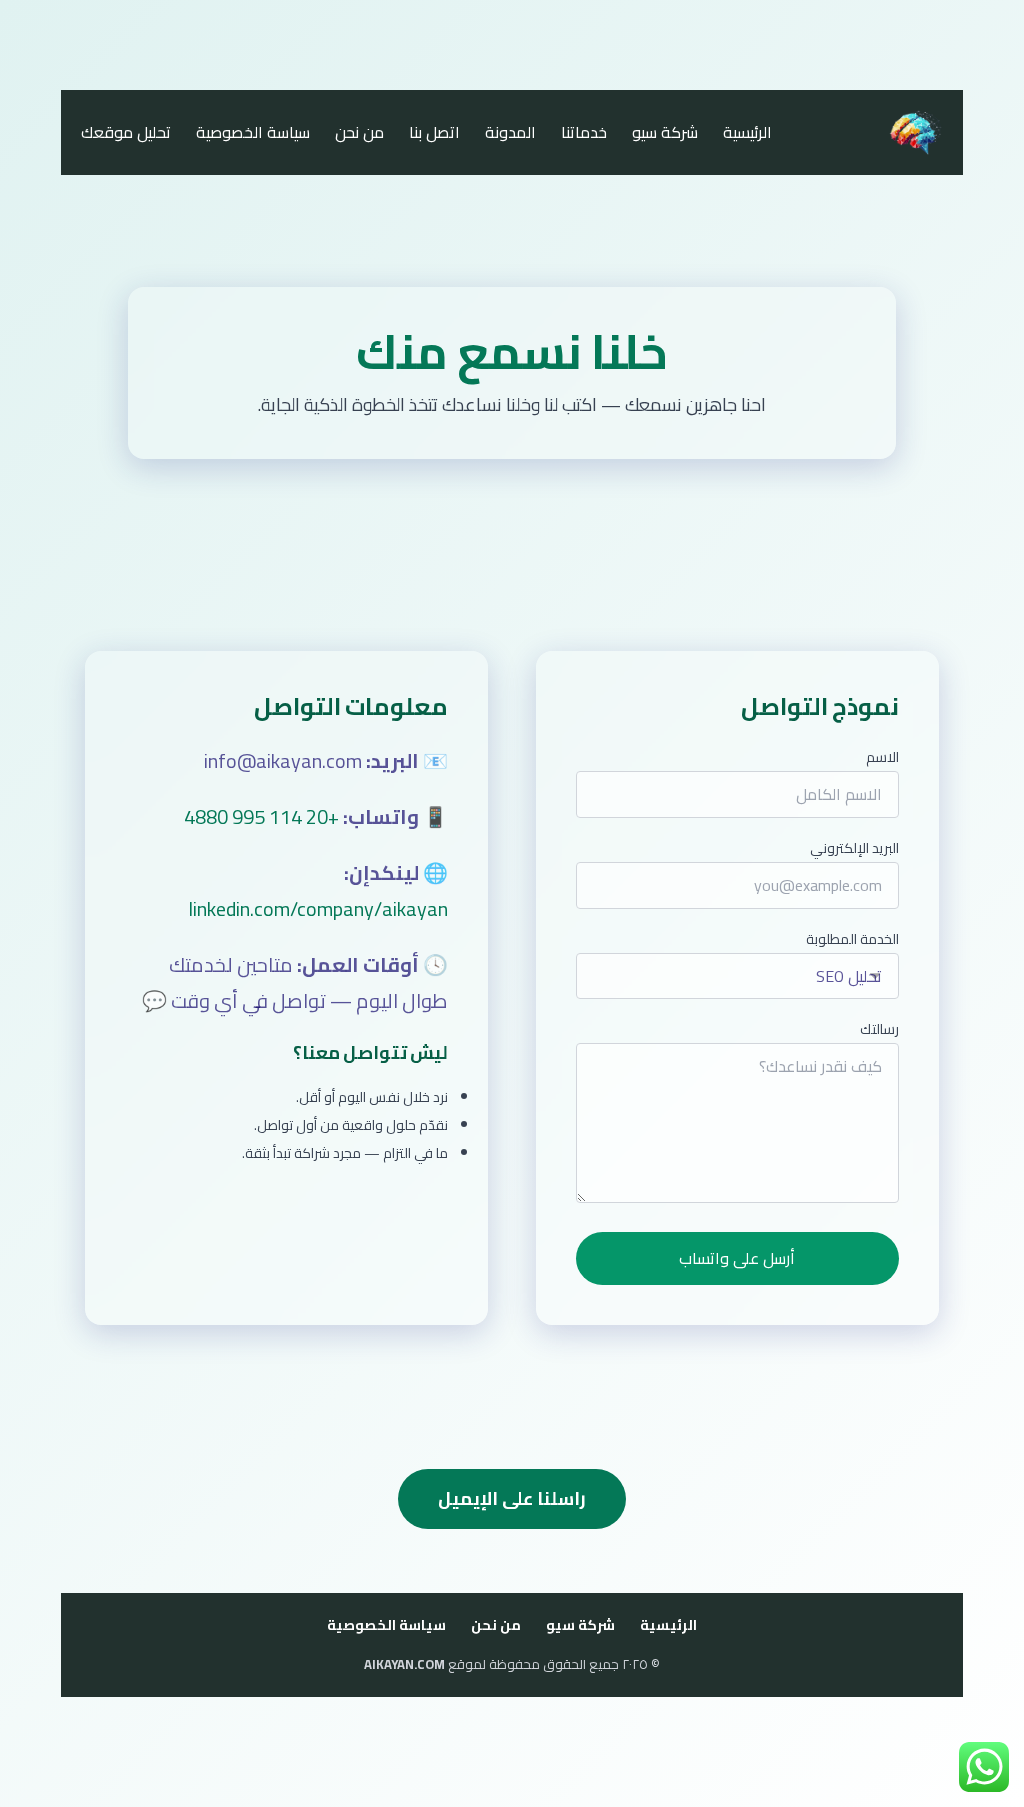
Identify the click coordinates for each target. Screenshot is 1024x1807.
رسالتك (879, 1029)
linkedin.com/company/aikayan (318, 908)
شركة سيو (665, 132)
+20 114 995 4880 (261, 816)
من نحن (359, 132)
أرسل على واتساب (737, 1258)
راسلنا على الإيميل (512, 1498)
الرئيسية (747, 132)
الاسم (882, 757)
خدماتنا (584, 132)
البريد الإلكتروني (854, 848)
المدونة (510, 132)
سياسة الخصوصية (253, 132)
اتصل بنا (434, 132)
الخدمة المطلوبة (852, 939)
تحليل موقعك (126, 132)
